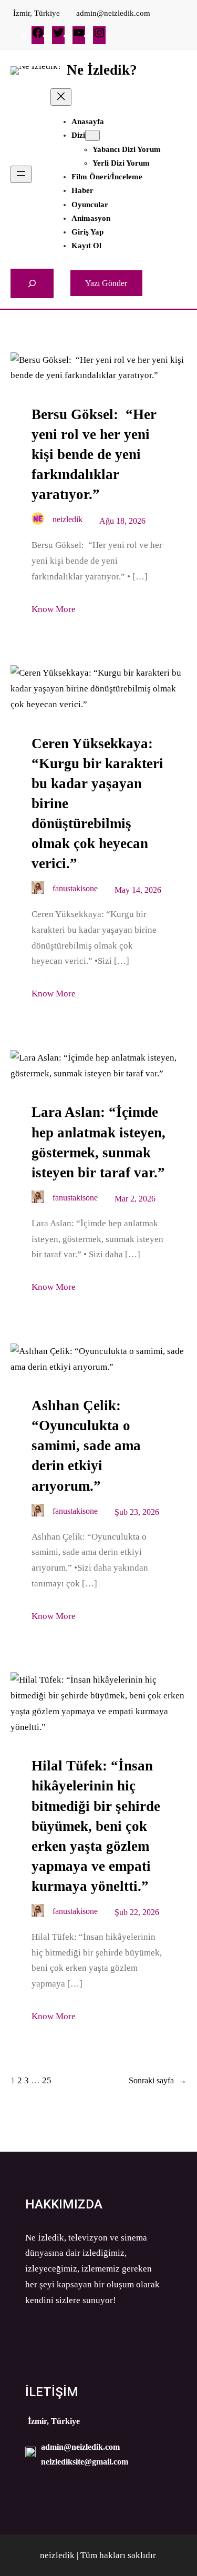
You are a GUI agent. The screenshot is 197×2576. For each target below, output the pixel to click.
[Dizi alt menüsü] (92, 135)
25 (47, 2080)
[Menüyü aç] (21, 174)
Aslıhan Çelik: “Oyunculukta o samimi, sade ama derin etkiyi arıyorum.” (86, 1445)
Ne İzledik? (102, 70)
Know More (54, 609)
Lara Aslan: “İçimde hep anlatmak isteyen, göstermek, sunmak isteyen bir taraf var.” (98, 1142)
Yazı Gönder (106, 283)
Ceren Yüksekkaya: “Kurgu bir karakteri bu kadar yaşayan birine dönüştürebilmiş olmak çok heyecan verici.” (97, 803)
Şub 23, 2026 (137, 1512)
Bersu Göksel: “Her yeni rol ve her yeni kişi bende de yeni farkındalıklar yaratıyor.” (94, 454)
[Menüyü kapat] (61, 97)
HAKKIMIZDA (64, 2204)
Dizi (78, 135)
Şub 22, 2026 (137, 1912)
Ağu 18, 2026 (122, 521)
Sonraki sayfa (158, 2080)
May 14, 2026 (138, 890)
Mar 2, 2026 (135, 1199)
